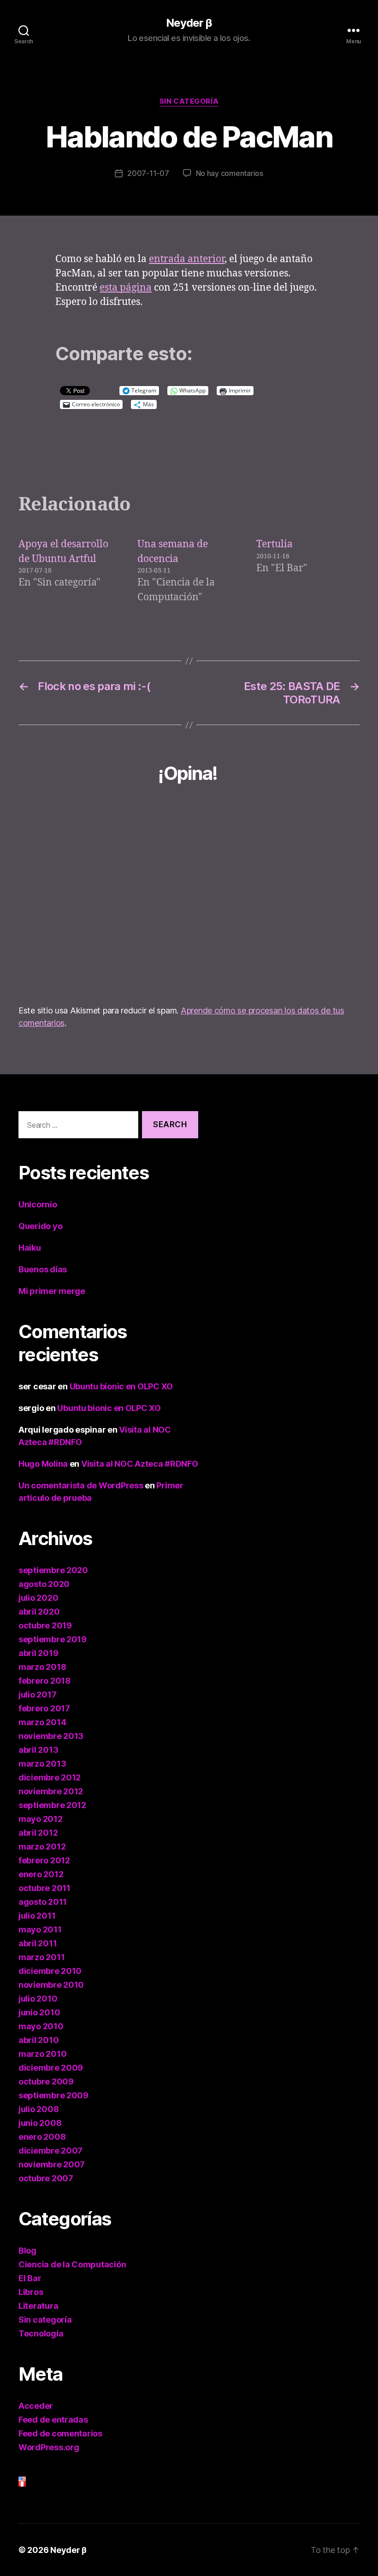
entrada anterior (187, 259)
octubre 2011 (44, 1888)
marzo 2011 (41, 1957)
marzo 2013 (42, 1764)
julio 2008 (38, 2109)
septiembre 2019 (53, 1639)
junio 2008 (40, 2123)
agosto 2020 (44, 1584)
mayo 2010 (41, 2026)
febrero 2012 (44, 1860)
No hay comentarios (230, 173)
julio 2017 (37, 1695)
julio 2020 (38, 1598)
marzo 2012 (42, 1847)
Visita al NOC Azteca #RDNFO (140, 1464)
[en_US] (108, 2479)
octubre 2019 (45, 1625)
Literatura (38, 2306)
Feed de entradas (53, 2420)
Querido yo (40, 1226)
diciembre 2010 (50, 1971)
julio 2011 (37, 1916)
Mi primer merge (52, 1291)
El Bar (30, 2278)
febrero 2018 (44, 1681)
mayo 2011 (40, 1929)
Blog (27, 2251)
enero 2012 (41, 1874)
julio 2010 (38, 1999)
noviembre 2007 (52, 2164)
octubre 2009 (46, 2081)
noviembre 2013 (51, 1736)
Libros (31, 2292)
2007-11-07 (148, 173)
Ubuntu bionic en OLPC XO (121, 1386)
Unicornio (38, 1204)
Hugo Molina (43, 1464)
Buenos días (43, 1269)
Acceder (36, 2406)
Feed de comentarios (60, 2433)
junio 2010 (39, 2012)
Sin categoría (189, 101)
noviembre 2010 (51, 1985)
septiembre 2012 (52, 1805)
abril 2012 (38, 1833)
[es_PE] (108, 2484)
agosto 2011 (43, 1902)
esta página (126, 288)
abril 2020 (39, 1612)
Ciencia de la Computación (72, 2264)
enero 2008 (42, 2137)
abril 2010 (38, 2040)
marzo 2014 (42, 1722)
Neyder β (189, 23)
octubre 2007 (46, 2178)
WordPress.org (49, 2447)
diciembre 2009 (51, 2068)
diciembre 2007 (50, 2151)
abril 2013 (38, 1750)
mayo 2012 (41, 1819)
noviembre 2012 (51, 1791)
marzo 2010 (42, 2054)
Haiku (30, 1248)
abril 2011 (38, 1943)
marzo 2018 (42, 1667)
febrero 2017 (44, 1708)
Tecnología (41, 2333)
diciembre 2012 (50, 1777)
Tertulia (275, 544)
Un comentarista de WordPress (81, 1485)
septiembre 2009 (53, 2095)
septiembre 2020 (53, 1570)
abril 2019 (38, 1653)
